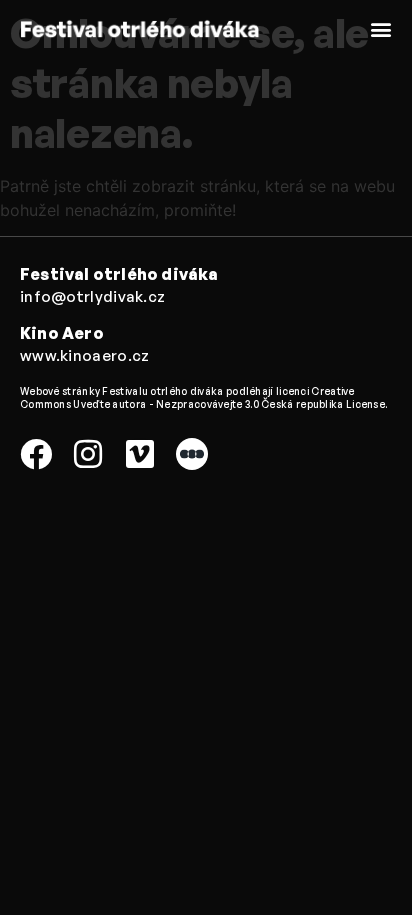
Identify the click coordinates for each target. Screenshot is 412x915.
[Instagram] (88, 454)
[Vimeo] (140, 454)
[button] (380, 28)
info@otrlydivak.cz (92, 296)
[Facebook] (36, 454)
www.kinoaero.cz (85, 355)
